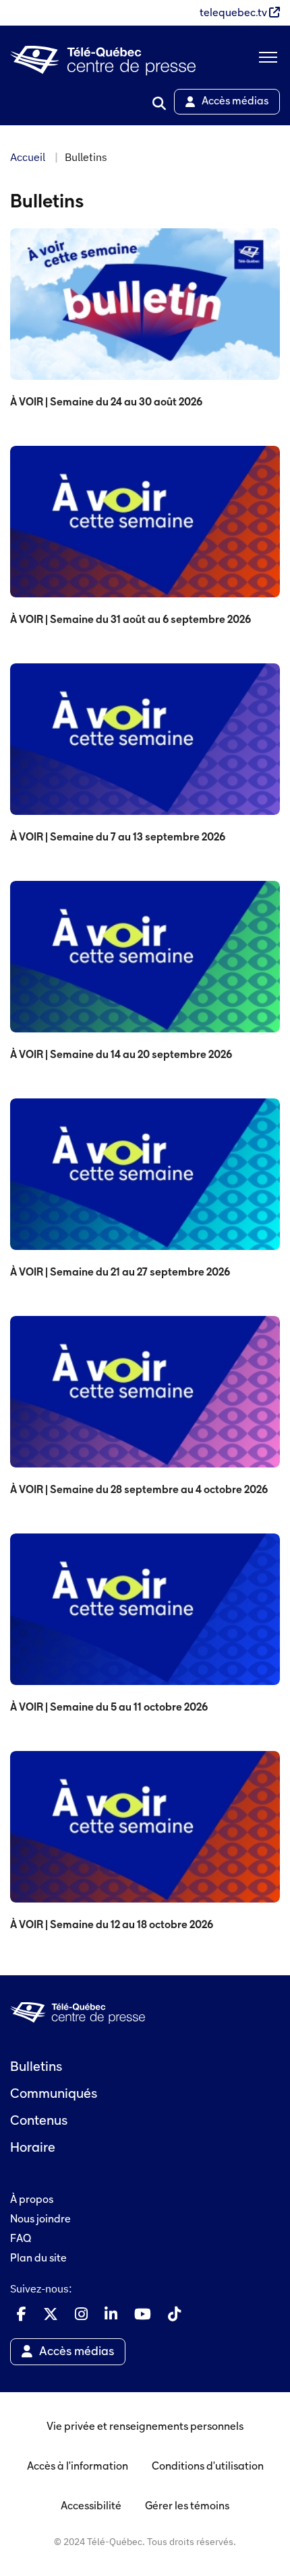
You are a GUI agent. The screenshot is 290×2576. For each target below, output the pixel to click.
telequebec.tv (234, 13)
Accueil (28, 157)
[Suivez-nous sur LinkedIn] (111, 2314)
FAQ (21, 2239)
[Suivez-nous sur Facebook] (22, 2314)
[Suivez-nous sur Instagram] (81, 2314)
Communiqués (54, 2094)
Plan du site (38, 2259)
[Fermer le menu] (266, 61)
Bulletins (36, 2068)
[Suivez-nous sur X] (51, 2314)
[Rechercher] (159, 104)
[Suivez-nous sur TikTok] (174, 2314)
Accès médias (235, 102)
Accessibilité (91, 2507)
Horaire (33, 2148)
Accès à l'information (78, 2467)
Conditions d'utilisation (208, 2467)
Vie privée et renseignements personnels (145, 2427)
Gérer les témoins (187, 2507)
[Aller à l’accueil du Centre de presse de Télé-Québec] (103, 61)
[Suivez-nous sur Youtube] (143, 2314)
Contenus (39, 2121)
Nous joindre (40, 2220)
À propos (32, 2200)
